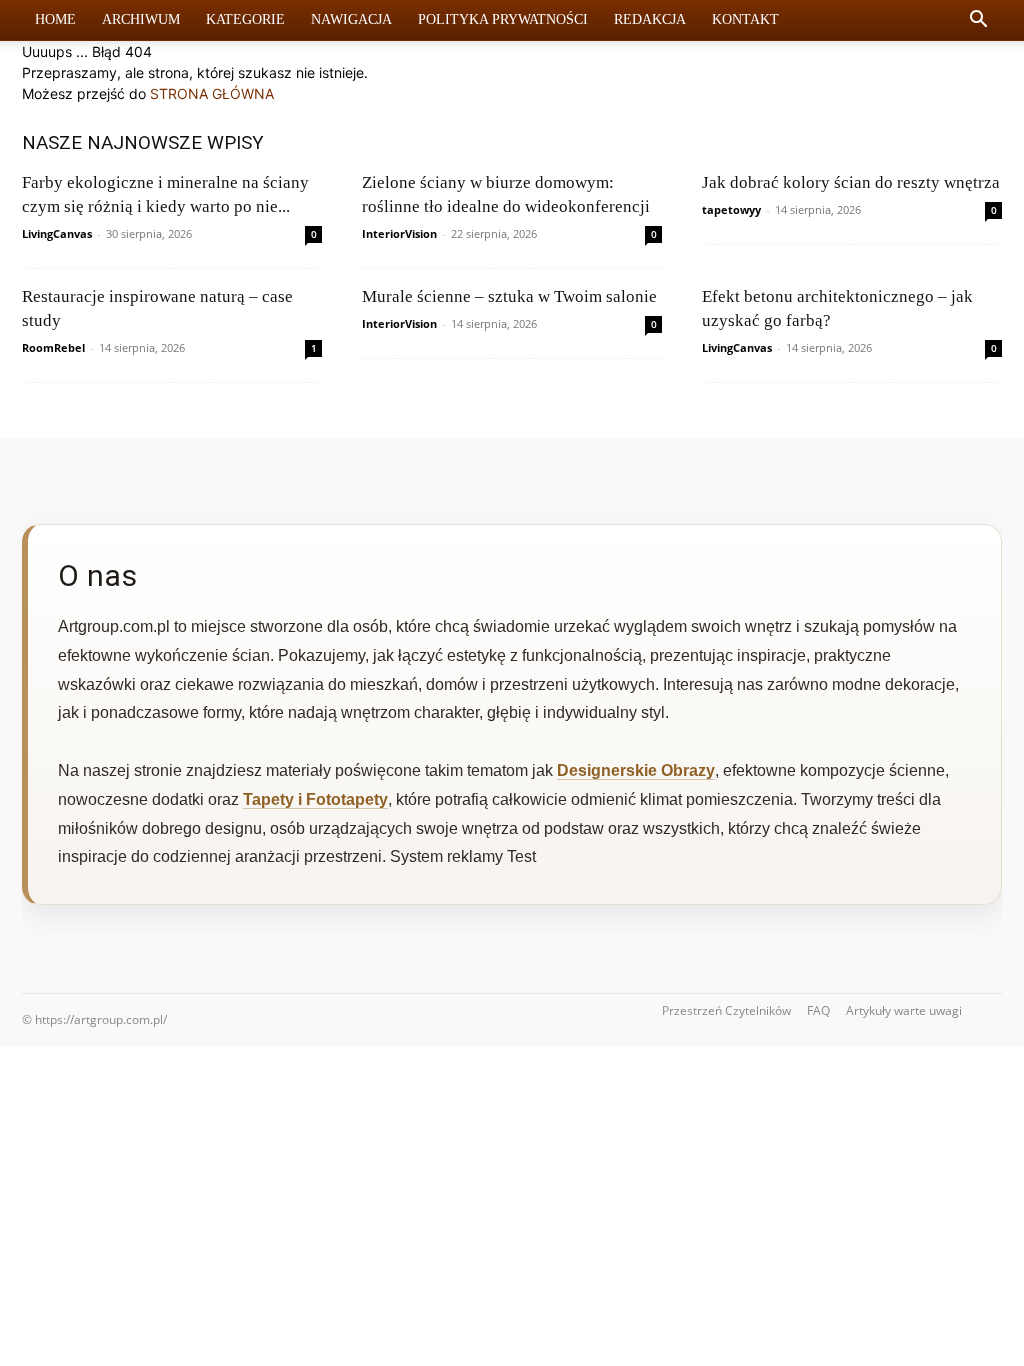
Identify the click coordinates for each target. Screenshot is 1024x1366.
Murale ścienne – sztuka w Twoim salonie (509, 296)
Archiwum (141, 19)
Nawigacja (351, 19)
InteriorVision (399, 233)
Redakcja (650, 19)
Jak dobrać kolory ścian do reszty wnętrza (851, 182)
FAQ (818, 1010)
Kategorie (245, 19)
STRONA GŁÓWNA (212, 93)
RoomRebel (53, 347)
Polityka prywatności (503, 19)
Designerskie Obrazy (636, 770)
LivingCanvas (57, 233)
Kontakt (745, 19)
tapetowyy (731, 209)
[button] (978, 21)
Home (55, 19)
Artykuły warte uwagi (904, 1010)
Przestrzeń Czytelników (726, 1010)
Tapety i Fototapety (315, 799)
